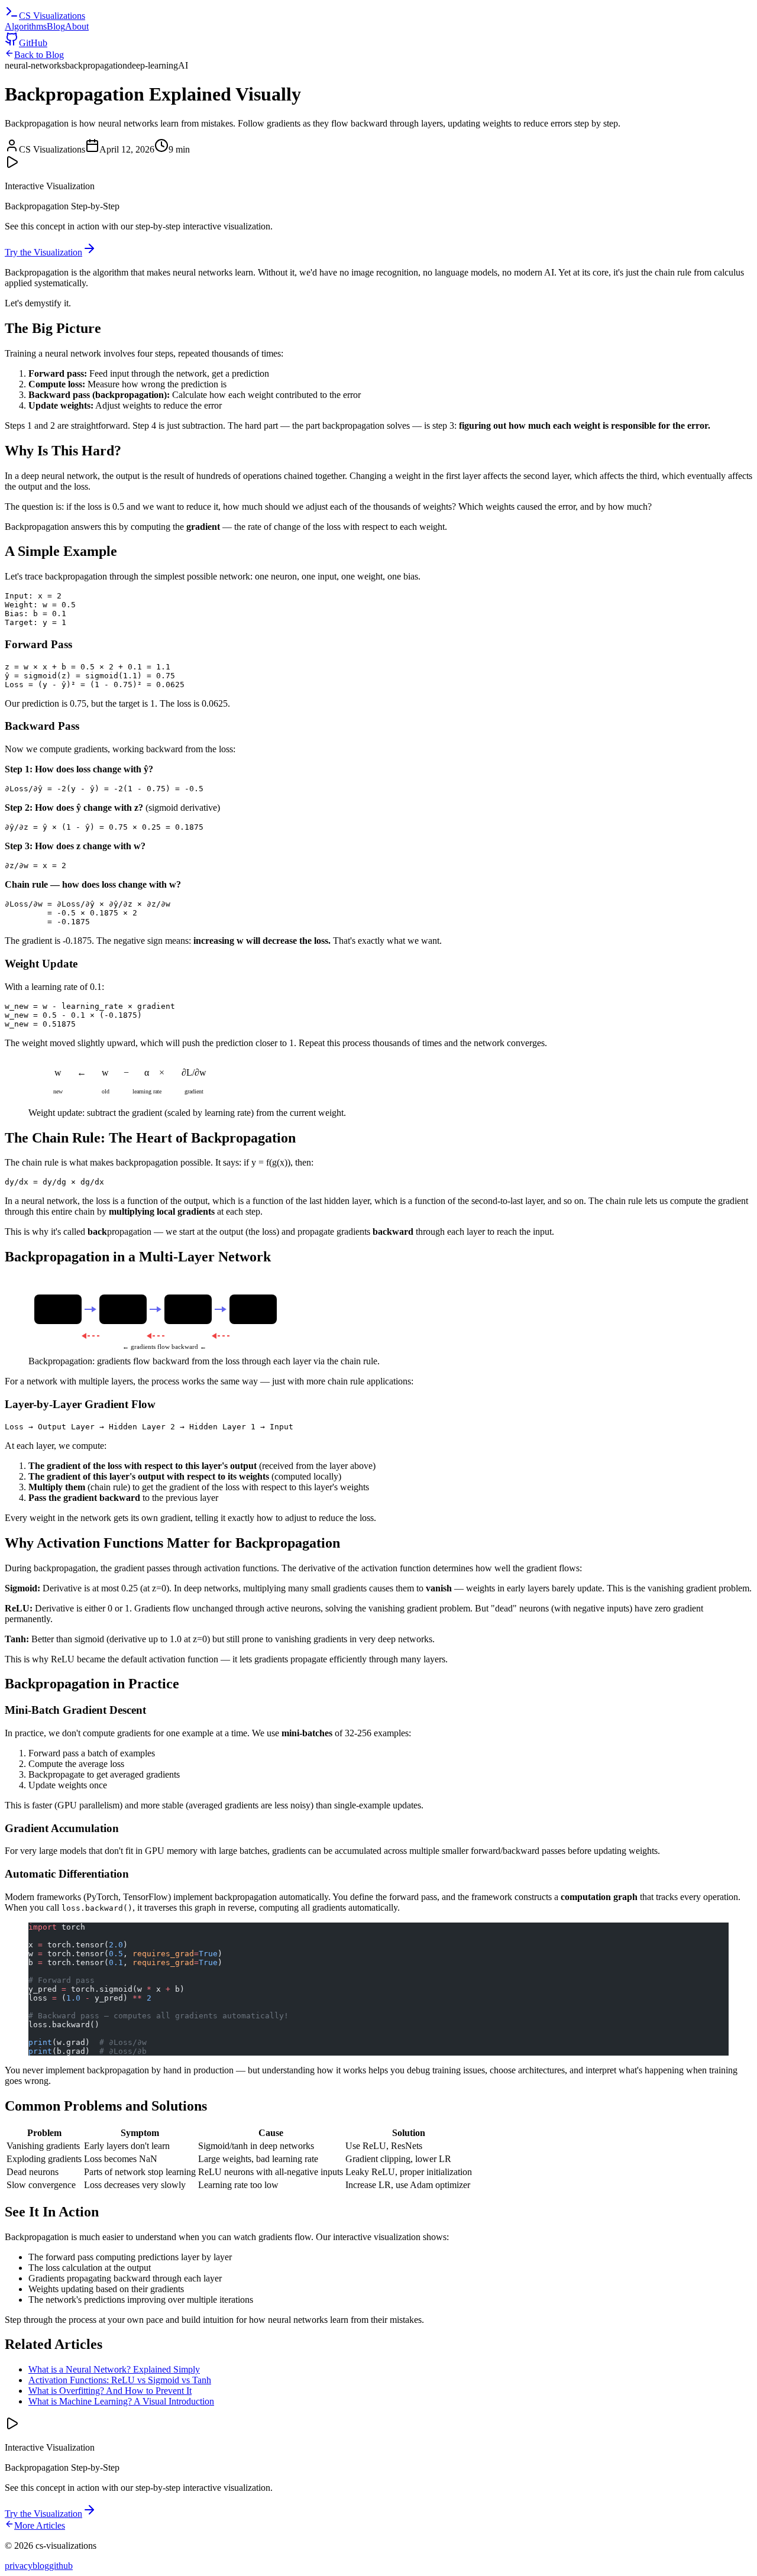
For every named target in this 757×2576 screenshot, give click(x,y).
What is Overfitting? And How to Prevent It (110, 2391)
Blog (56, 26)
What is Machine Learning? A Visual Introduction (121, 2401)
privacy (19, 2566)
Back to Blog (39, 55)
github (61, 2566)
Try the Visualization (43, 252)
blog (41, 2566)
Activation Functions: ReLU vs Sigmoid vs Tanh (120, 2380)
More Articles (40, 2525)
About (77, 26)
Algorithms (26, 26)
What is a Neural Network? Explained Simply (114, 2369)
